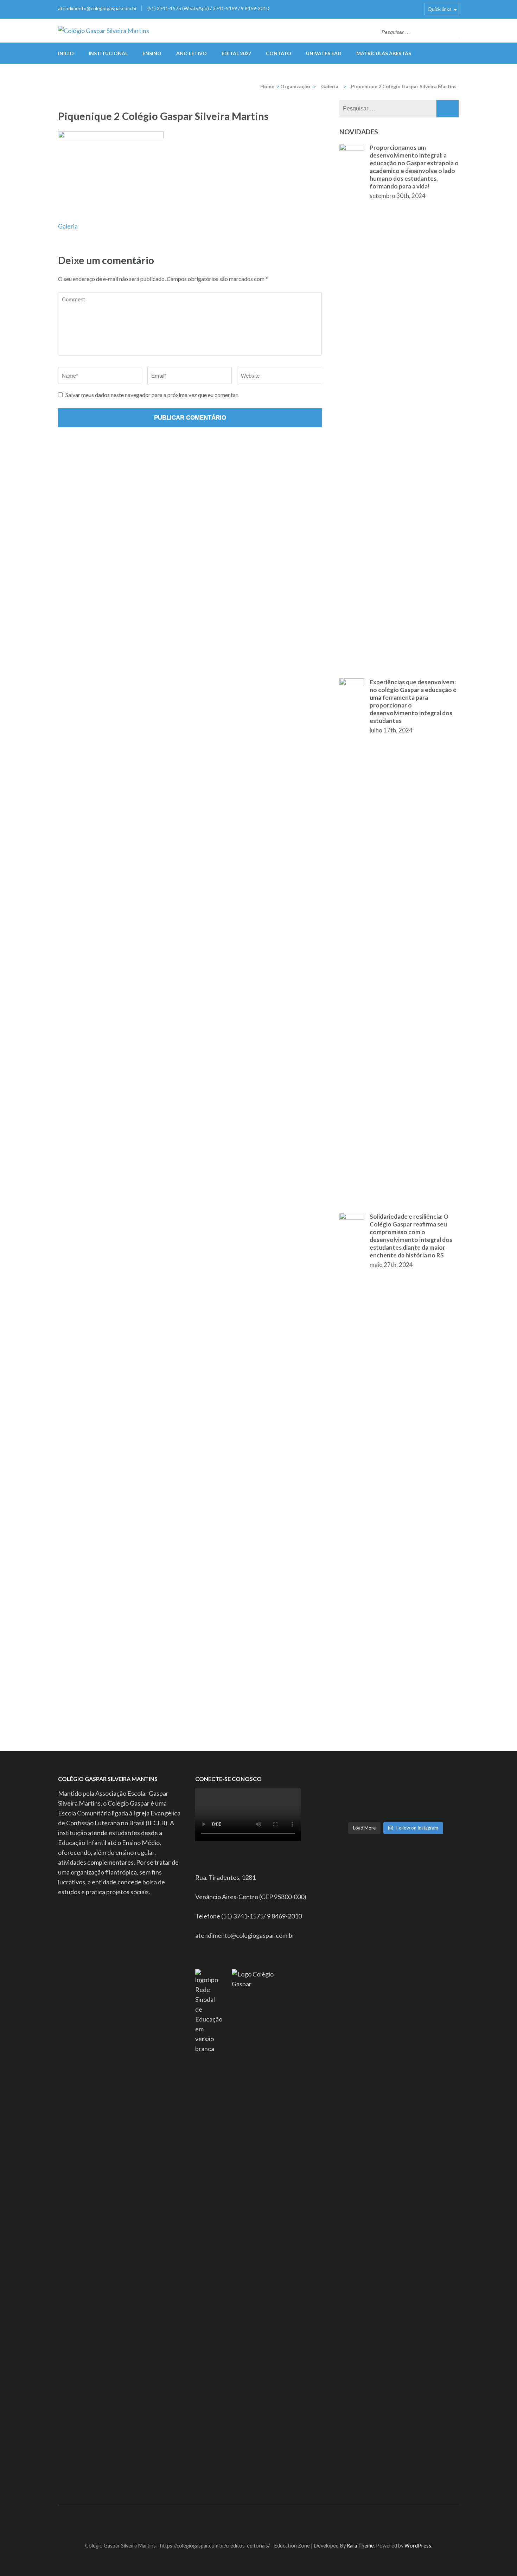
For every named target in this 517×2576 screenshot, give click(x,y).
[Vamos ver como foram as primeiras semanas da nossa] (442, 1777)
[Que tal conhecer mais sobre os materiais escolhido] (411, 1777)
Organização (295, 86)
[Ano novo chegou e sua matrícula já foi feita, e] (380, 1787)
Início (66, 53)
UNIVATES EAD (324, 53)
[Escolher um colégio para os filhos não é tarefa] (411, 1787)
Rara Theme (360, 2546)
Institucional (108, 53)
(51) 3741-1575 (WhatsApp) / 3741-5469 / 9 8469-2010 (208, 8)
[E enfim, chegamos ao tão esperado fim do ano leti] (349, 1814)
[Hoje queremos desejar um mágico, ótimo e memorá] (380, 1805)
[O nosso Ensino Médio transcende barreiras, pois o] (349, 1787)
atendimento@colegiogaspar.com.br (97, 8)
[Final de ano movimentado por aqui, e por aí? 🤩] (411, 1814)
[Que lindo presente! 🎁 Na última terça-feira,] (380, 1814)
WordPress (418, 2546)
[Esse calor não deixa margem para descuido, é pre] (380, 1796)
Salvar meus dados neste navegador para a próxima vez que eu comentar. (152, 395)
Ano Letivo (192, 53)
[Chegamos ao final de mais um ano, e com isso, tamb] (411, 1805)
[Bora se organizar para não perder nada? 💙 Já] (349, 1777)
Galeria (68, 226)
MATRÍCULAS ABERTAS (384, 53)
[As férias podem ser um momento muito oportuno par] (442, 1787)
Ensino (152, 53)
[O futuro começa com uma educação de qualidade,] (349, 1805)
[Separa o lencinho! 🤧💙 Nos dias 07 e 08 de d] (442, 1814)
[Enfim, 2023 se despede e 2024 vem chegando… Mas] (411, 1796)
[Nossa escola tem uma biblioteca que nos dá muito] (442, 1796)
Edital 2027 (236, 53)
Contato (279, 53)
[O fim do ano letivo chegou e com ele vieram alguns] (442, 1805)
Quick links (440, 9)
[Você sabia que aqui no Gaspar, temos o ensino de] (349, 1796)
